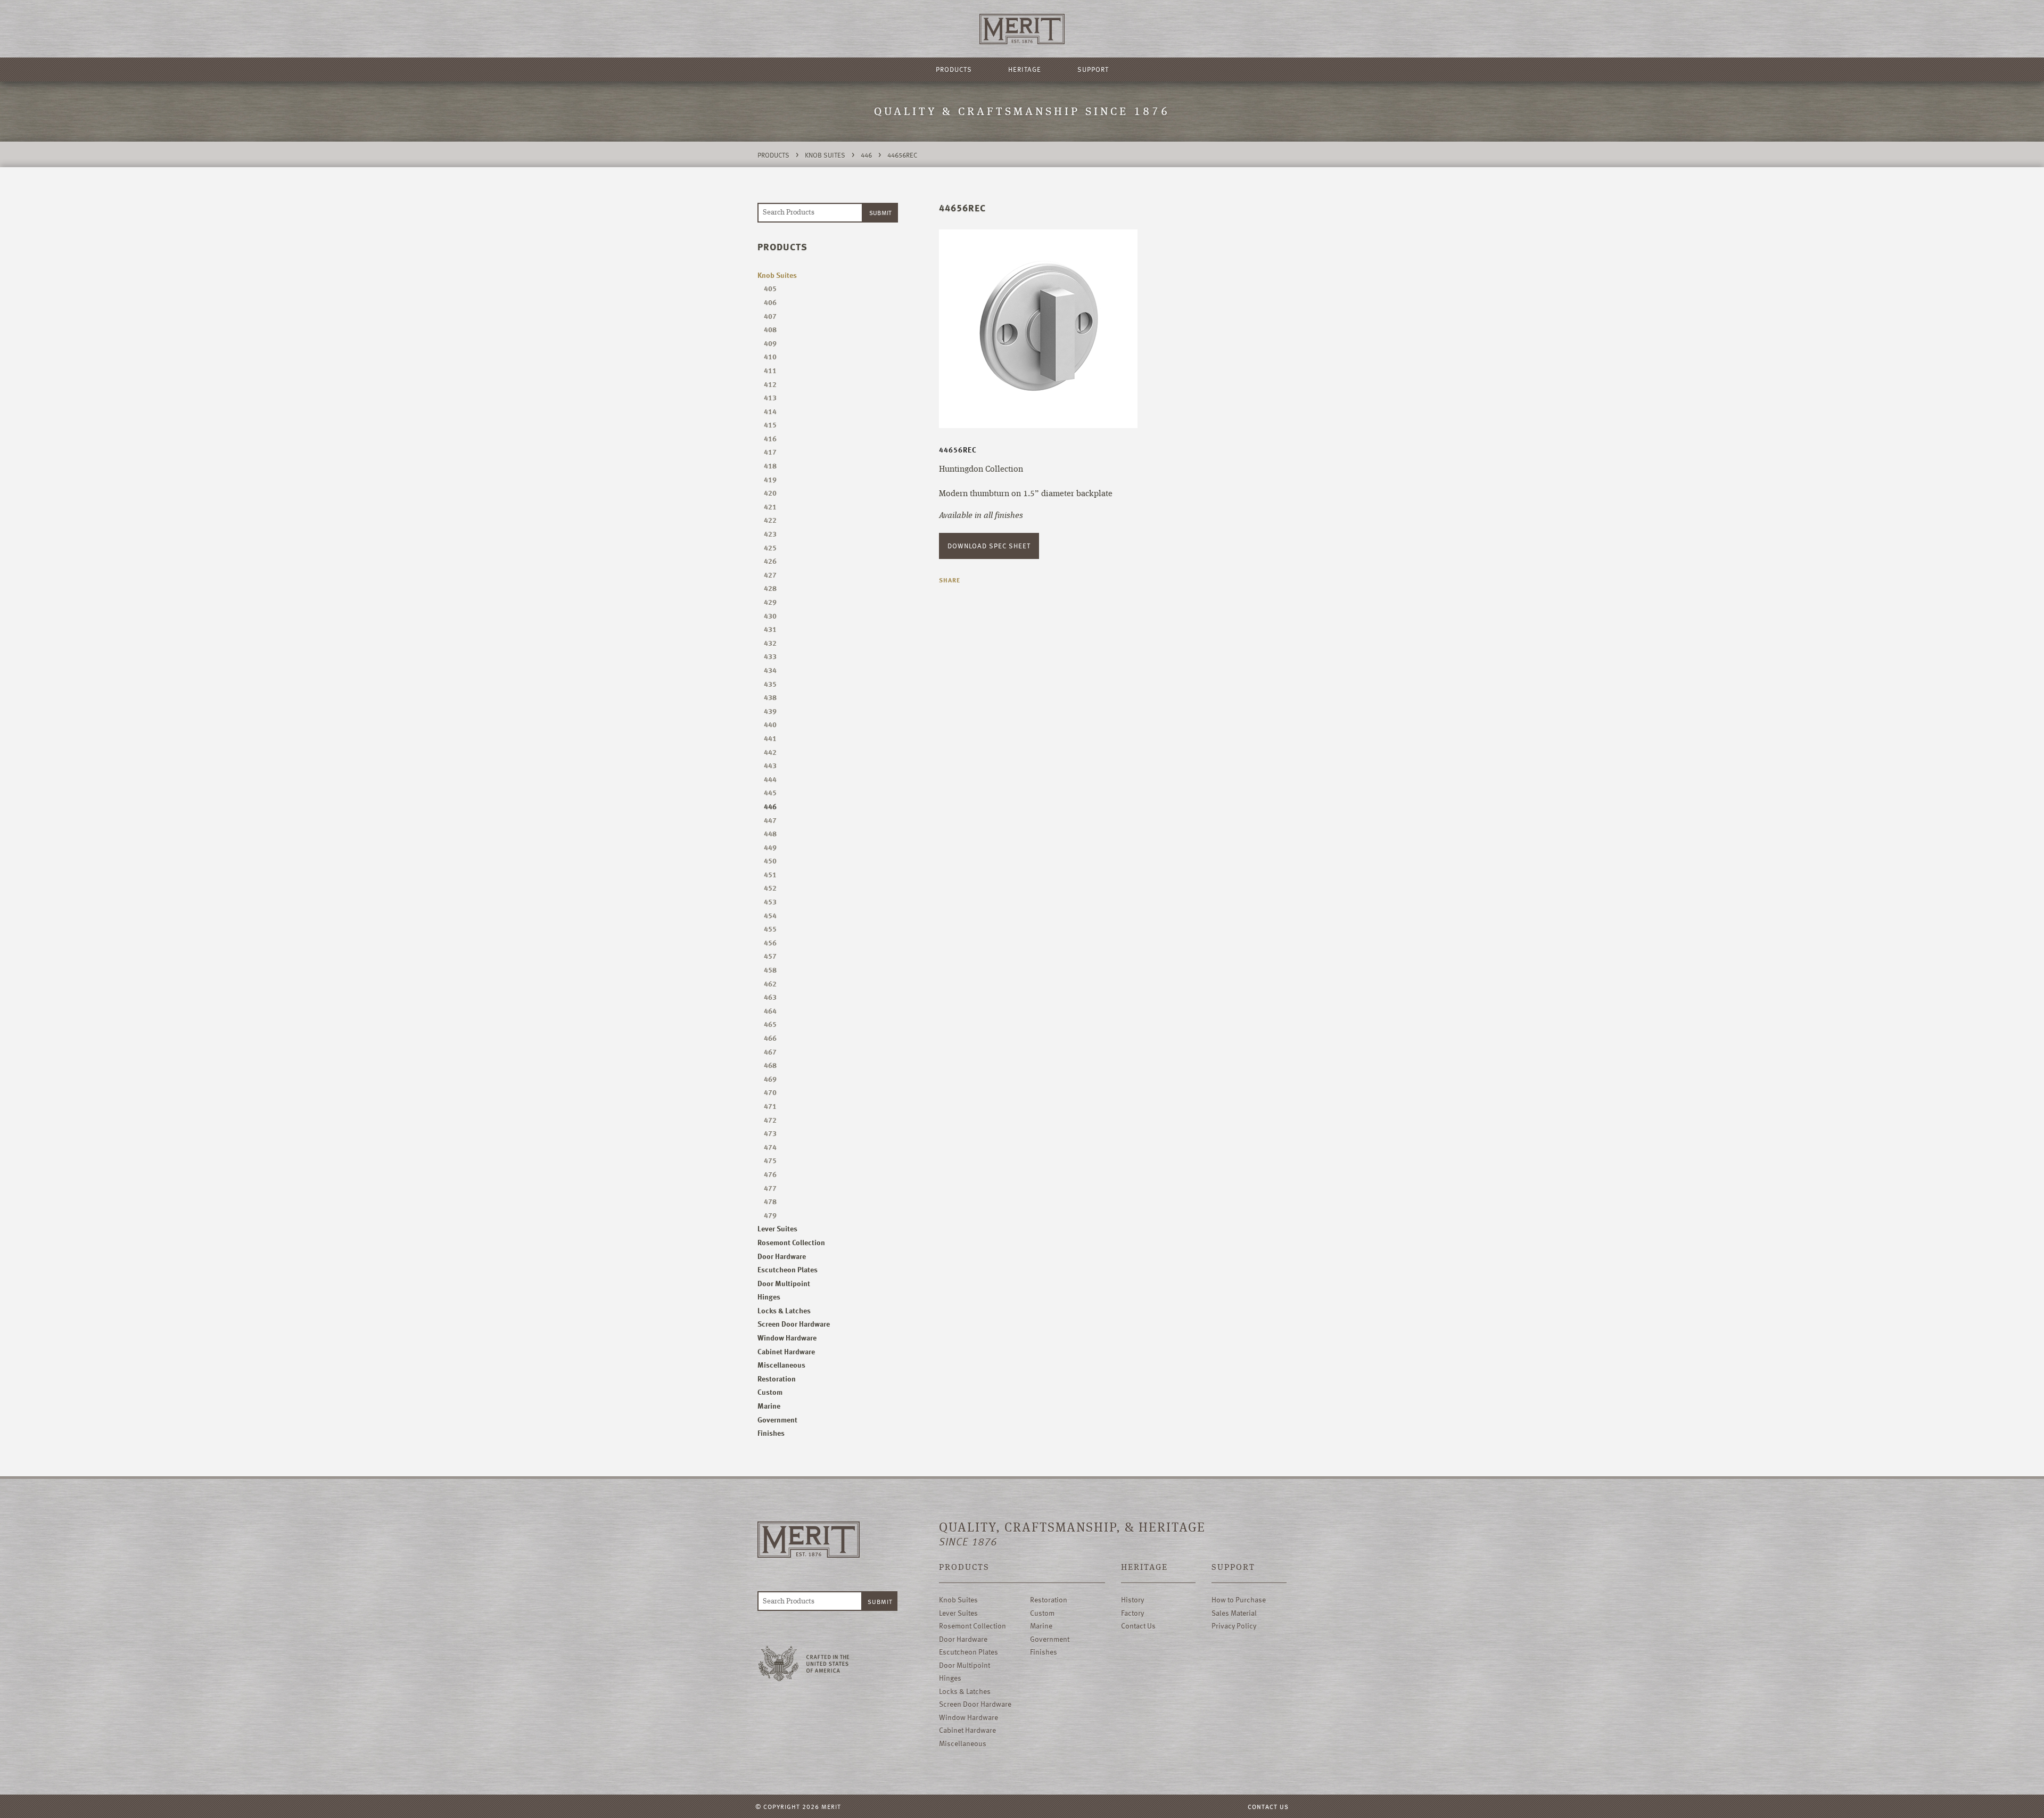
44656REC (902, 155)
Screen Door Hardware (794, 1324)
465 (770, 1024)
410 (770, 356)
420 (770, 493)
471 (770, 1106)
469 (770, 1079)
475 (770, 1160)
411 (770, 370)
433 (770, 656)
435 (770, 684)
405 (770, 288)
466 (770, 1038)
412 (770, 384)
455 (770, 929)
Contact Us (1138, 1626)
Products (954, 69)
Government (777, 1420)
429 (770, 602)
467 (770, 1052)
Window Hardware (787, 1338)
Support (1093, 69)
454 (770, 915)
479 (770, 1215)
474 (770, 1147)
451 (770, 874)
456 (770, 943)
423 (770, 534)
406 (770, 302)
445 (770, 792)
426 (770, 561)
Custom (770, 1392)
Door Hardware (782, 1256)
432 (770, 643)
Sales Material (1234, 1613)
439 (770, 711)
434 (770, 670)
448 (770, 833)
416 (770, 438)
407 (770, 316)
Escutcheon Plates (788, 1269)
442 (770, 752)
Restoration (777, 1379)
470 (770, 1092)
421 (770, 507)
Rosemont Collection (791, 1242)
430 (770, 616)
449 (770, 847)
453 (770, 902)
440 (770, 724)
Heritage (1025, 69)
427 (770, 575)
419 (770, 479)
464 (770, 1011)
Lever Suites (777, 1228)
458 (770, 970)
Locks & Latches (784, 1310)
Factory (1132, 1613)
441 (770, 738)
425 (770, 548)
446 (866, 155)
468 (770, 1065)
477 (770, 1188)
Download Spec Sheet (989, 546)
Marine (769, 1406)
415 (770, 425)
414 (770, 411)
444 (770, 779)
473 (770, 1133)
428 (770, 588)
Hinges (769, 1297)
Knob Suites (825, 155)
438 (770, 697)
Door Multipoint (784, 1283)
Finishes (771, 1433)
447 (770, 820)
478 (770, 1201)
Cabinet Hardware (786, 1351)
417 (770, 452)
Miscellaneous (781, 1365)
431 (770, 629)
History (1132, 1599)
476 (770, 1174)
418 (770, 466)
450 (770, 861)
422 (770, 520)
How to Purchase (1239, 1599)
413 (770, 397)
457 (770, 956)
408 (770, 329)
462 (770, 984)
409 (770, 343)
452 (770, 888)
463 (770, 997)
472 (770, 1120)
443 (770, 765)
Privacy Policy (1234, 1626)
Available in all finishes (981, 516)
